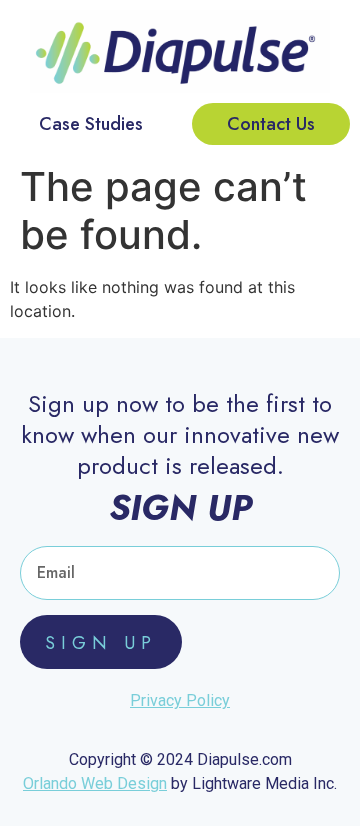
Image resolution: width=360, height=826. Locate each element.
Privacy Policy (180, 700)
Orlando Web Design (95, 783)
